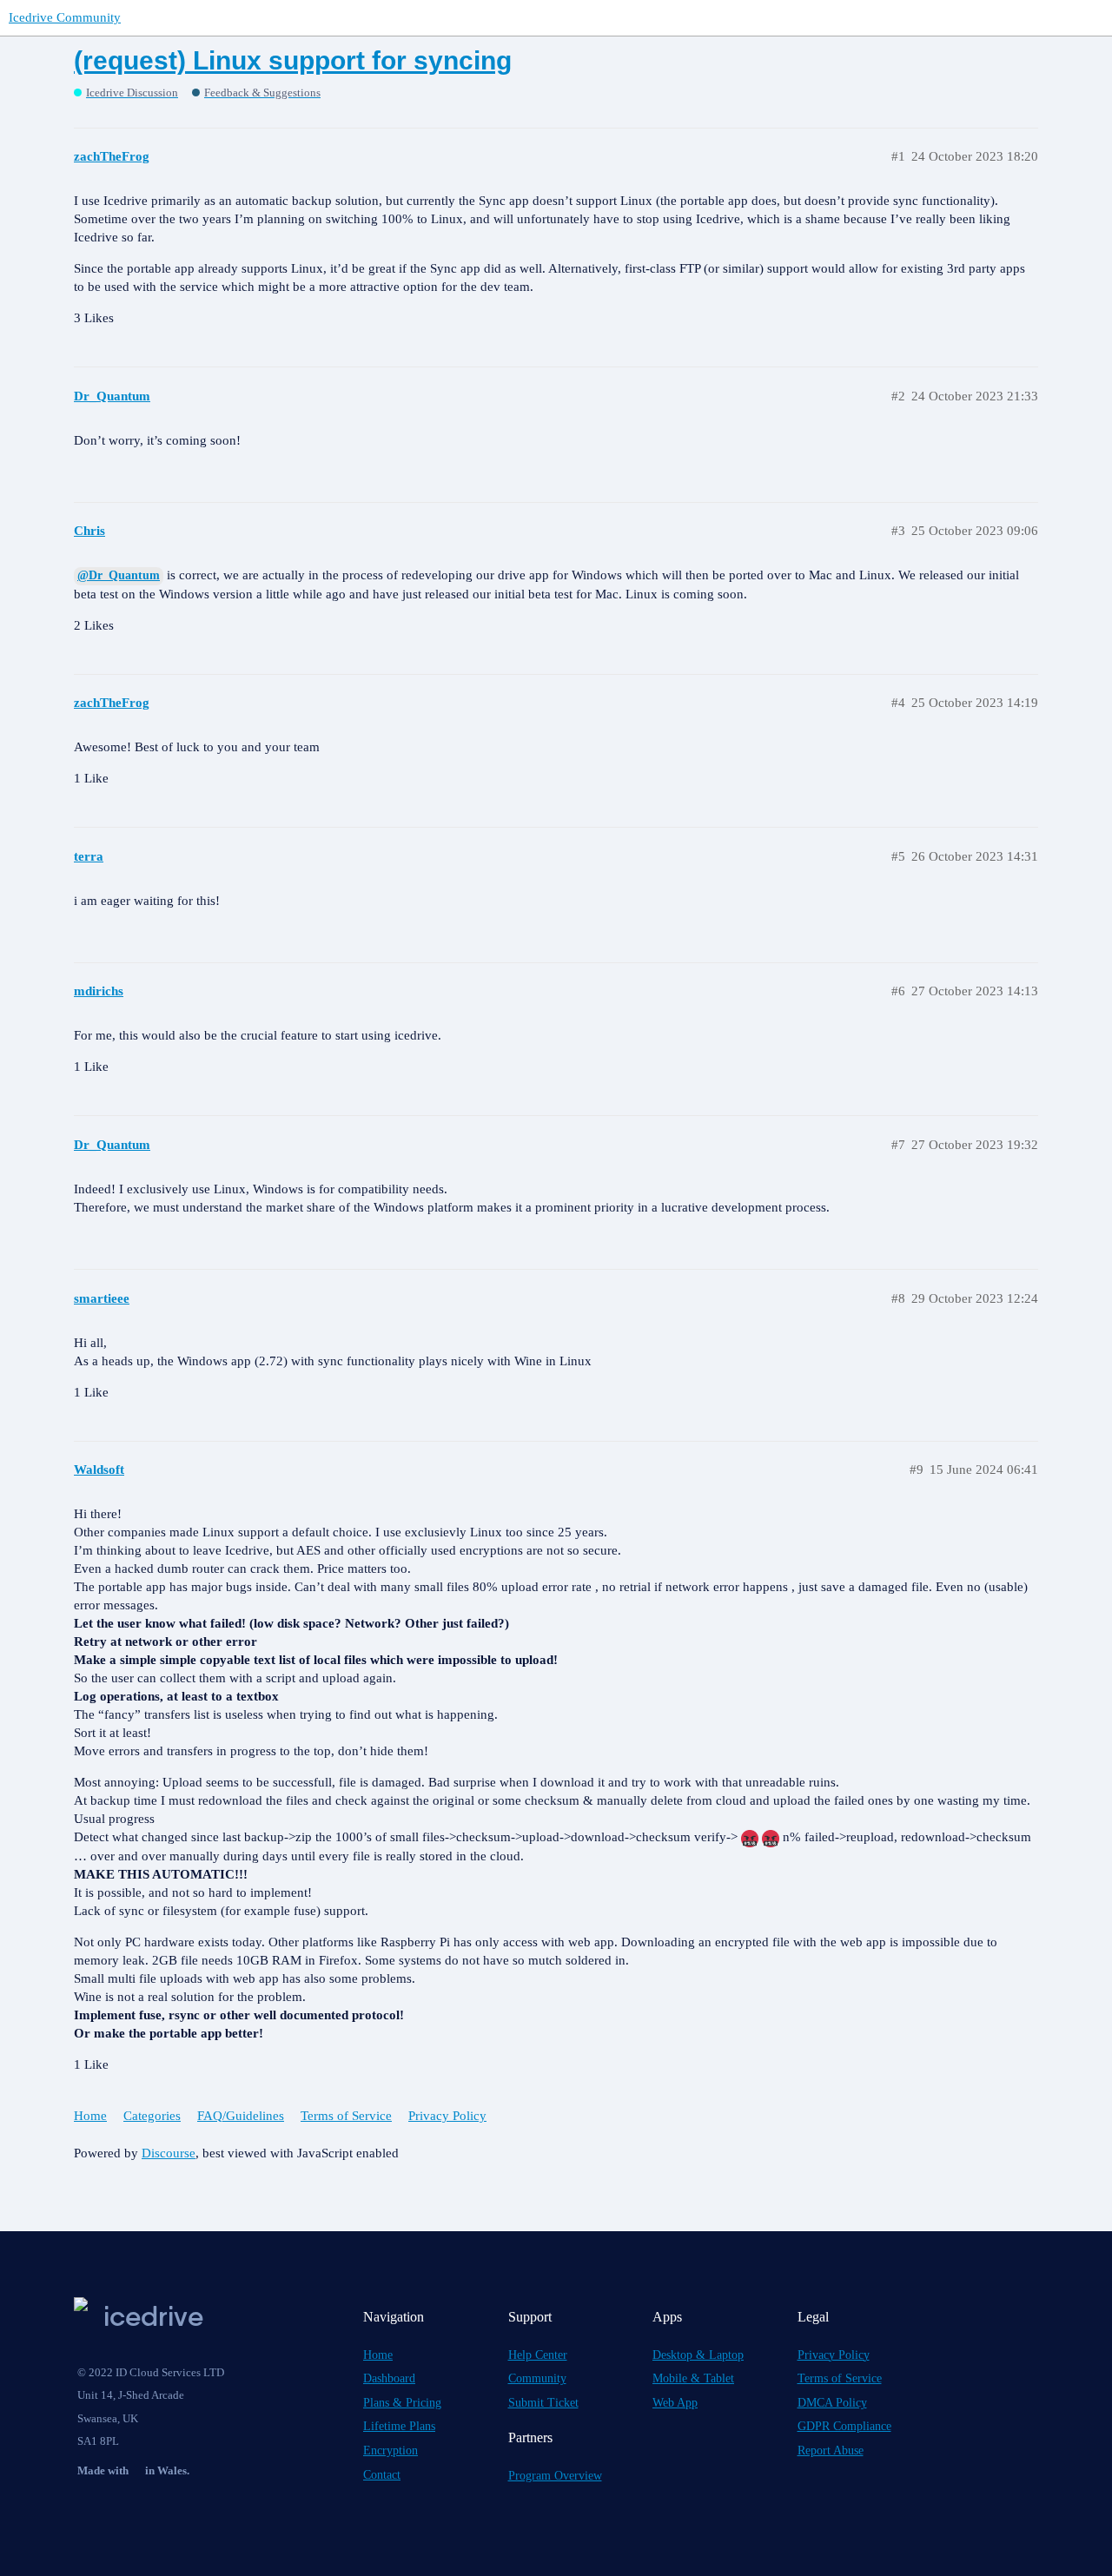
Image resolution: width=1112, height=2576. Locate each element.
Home (90, 2116)
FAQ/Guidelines (241, 2116)
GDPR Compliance (844, 2426)
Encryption (391, 2451)
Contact (382, 2475)
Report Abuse (831, 2451)
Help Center (538, 2355)
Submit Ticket (543, 2403)
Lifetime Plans (399, 2426)
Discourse (169, 2153)
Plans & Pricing (402, 2403)
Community (537, 2378)
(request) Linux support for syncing (293, 60)
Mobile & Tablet (693, 2378)
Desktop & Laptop (698, 2355)
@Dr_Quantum (119, 575)
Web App (675, 2403)
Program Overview (555, 2476)
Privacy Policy (447, 2116)
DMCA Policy (832, 2403)
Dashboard (389, 2378)
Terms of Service (346, 2116)
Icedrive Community (65, 17)
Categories (152, 2116)
